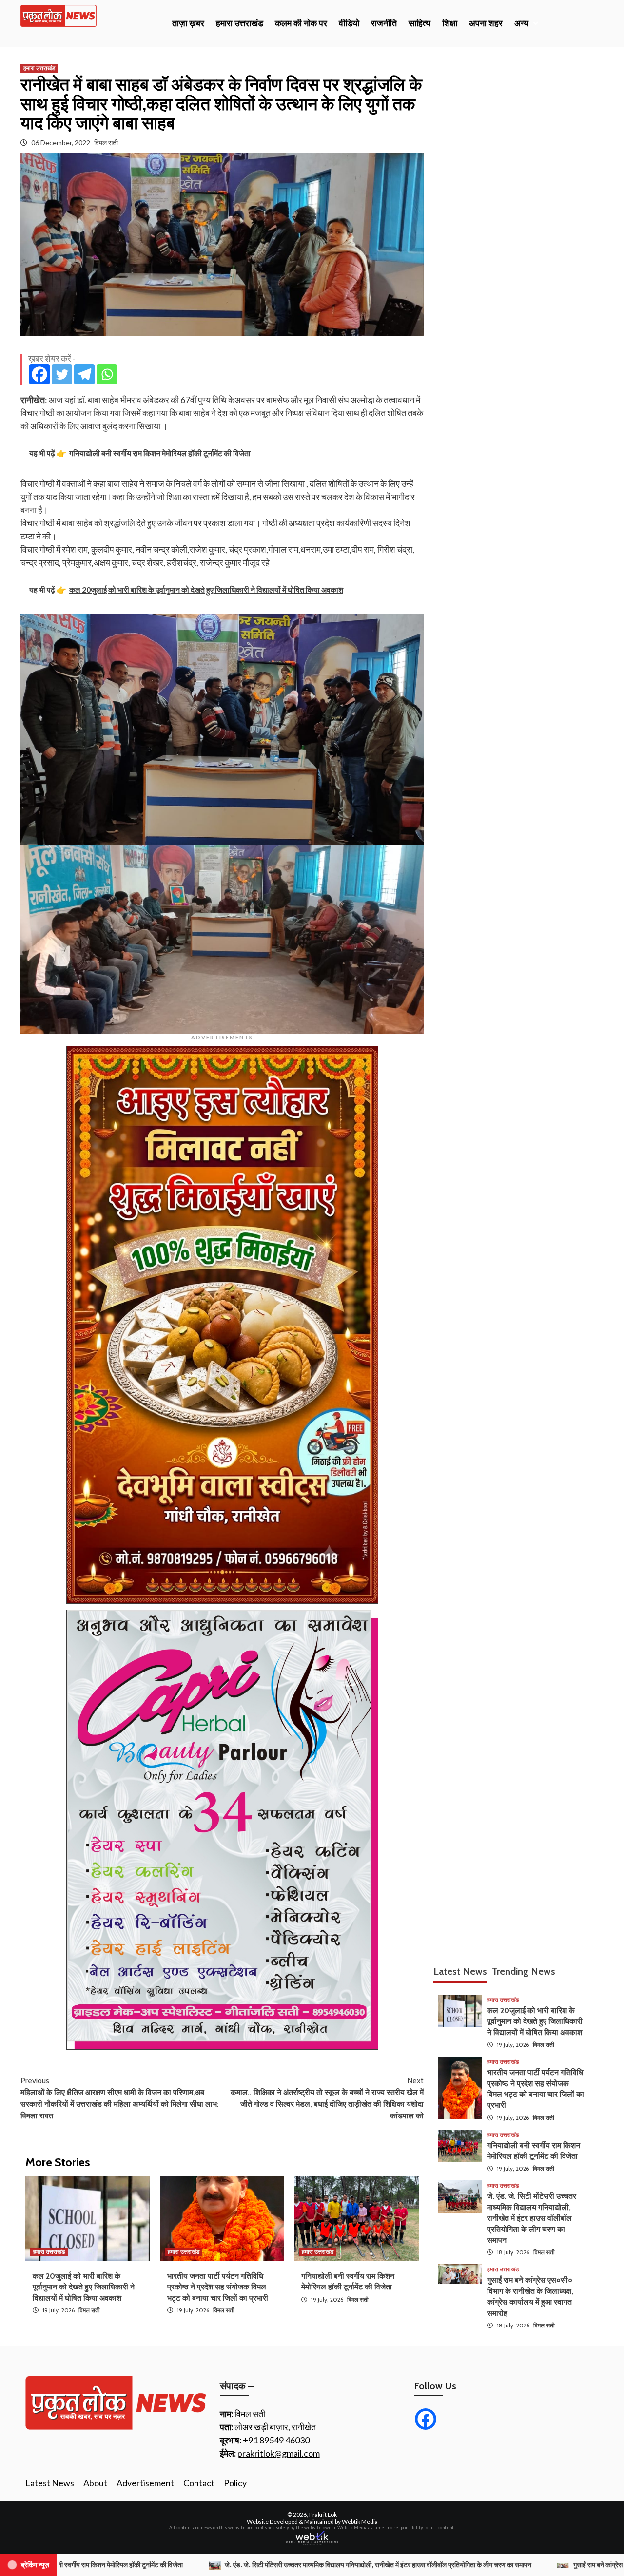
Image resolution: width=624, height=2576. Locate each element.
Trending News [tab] (524, 1971)
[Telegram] (84, 374)
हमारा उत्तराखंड (240, 23)
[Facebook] (39, 374)
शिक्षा (450, 23)
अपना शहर (486, 23)
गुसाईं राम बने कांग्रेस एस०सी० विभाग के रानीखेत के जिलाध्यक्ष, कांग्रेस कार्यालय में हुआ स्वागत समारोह (463, 2565)
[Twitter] (62, 374)
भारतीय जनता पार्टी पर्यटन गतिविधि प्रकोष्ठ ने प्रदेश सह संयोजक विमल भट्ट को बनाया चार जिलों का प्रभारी (218, 2287)
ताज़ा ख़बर (188, 23)
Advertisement (145, 2483)
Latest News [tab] (460, 1971)
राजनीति (384, 23)
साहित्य (419, 23)
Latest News (50, 2483)
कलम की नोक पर (301, 23)
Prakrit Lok (323, 2514)
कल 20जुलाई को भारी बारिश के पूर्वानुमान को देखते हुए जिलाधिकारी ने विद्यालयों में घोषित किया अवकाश (84, 2287)
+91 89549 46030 (276, 2440)
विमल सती (106, 143)
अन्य (521, 23)
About (95, 2483)
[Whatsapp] (107, 374)
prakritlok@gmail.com (279, 2453)
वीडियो (349, 23)
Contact (199, 2483)
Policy (235, 2483)
